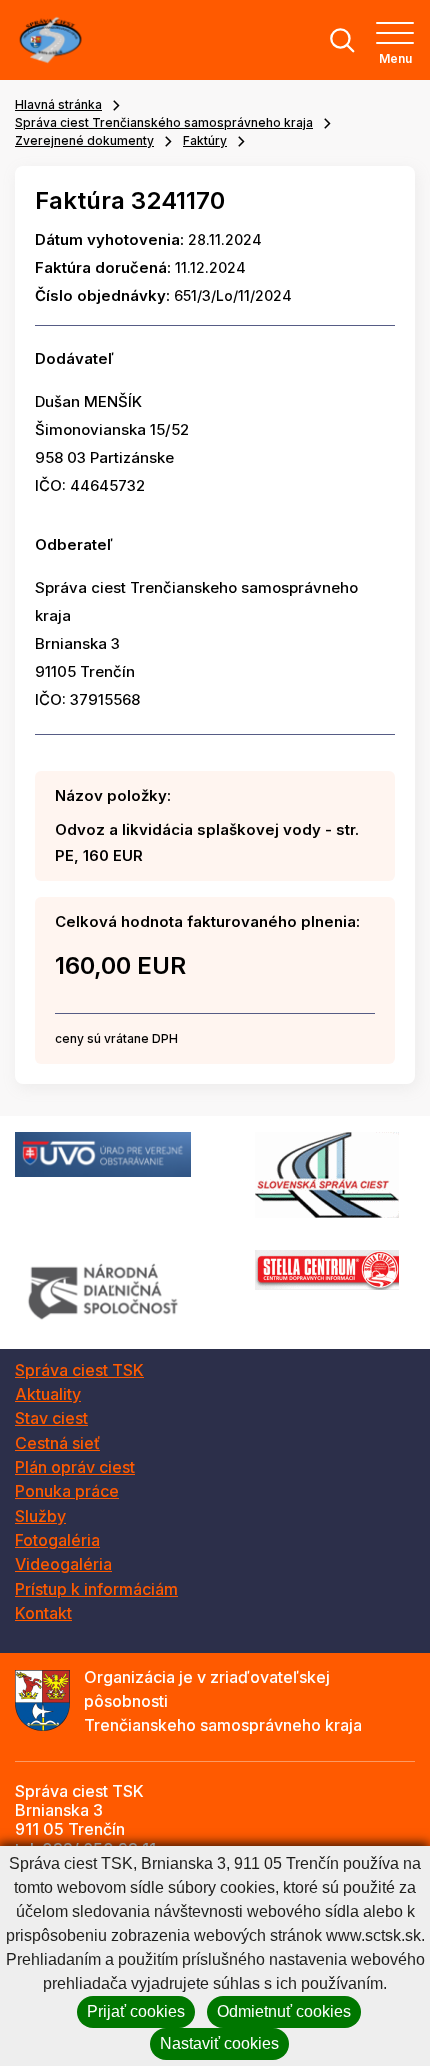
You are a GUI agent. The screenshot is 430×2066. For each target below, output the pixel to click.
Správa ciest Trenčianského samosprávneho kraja (164, 122)
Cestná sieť (57, 1443)
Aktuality (48, 1394)
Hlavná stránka (58, 104)
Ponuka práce (67, 1491)
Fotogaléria (57, 1540)
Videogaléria (63, 1564)
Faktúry (205, 140)
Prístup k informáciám (96, 1589)
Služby (40, 1516)
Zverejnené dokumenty (84, 140)
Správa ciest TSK (79, 1370)
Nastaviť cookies (219, 2043)
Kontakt (43, 1613)
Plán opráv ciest (75, 1467)
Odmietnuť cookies (284, 2011)
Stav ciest (51, 1418)
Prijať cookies (136, 2011)
